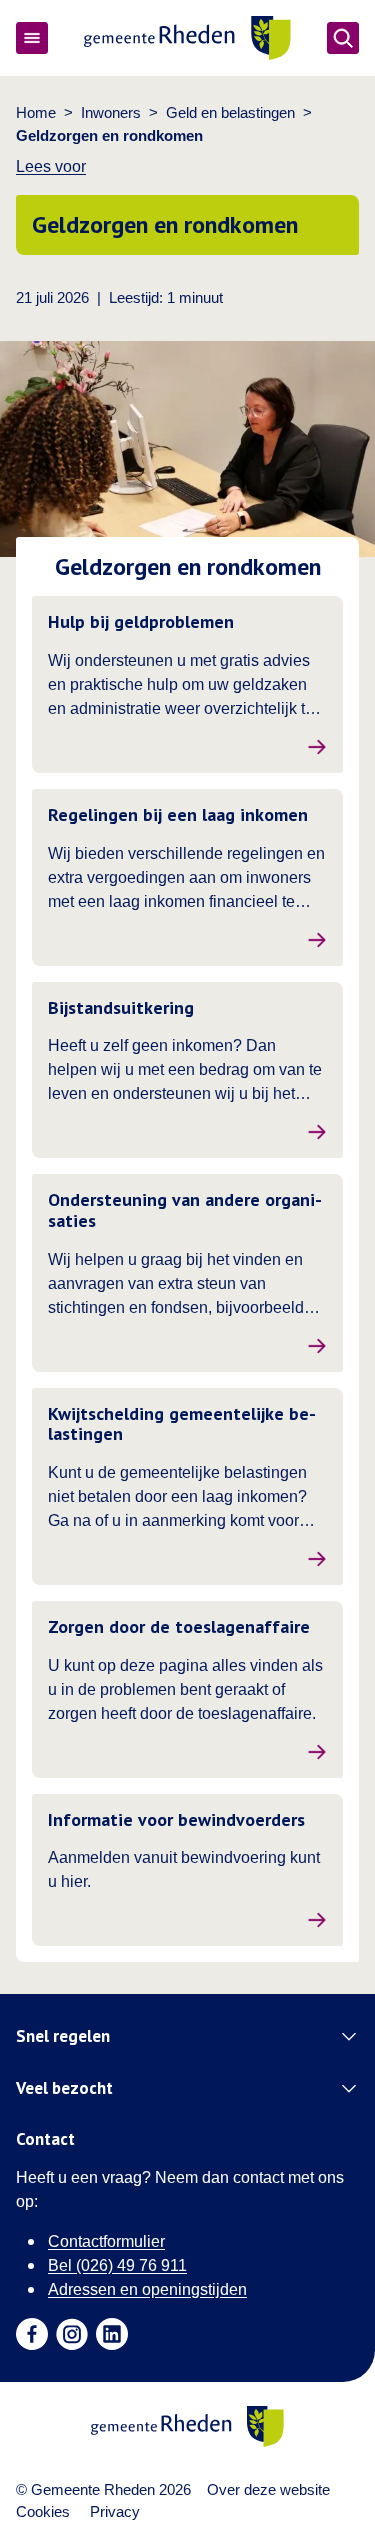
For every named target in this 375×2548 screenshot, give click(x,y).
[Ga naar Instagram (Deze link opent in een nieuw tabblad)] (72, 2334)
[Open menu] (32, 38)
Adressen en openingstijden (147, 2289)
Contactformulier (106, 2241)
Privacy (115, 2511)
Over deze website (268, 2489)
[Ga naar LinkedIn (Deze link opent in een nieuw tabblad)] (112, 2334)
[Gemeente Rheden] (187, 38)
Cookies (43, 2511)
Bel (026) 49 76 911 (117, 2265)
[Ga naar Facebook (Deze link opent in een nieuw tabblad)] (32, 2334)
